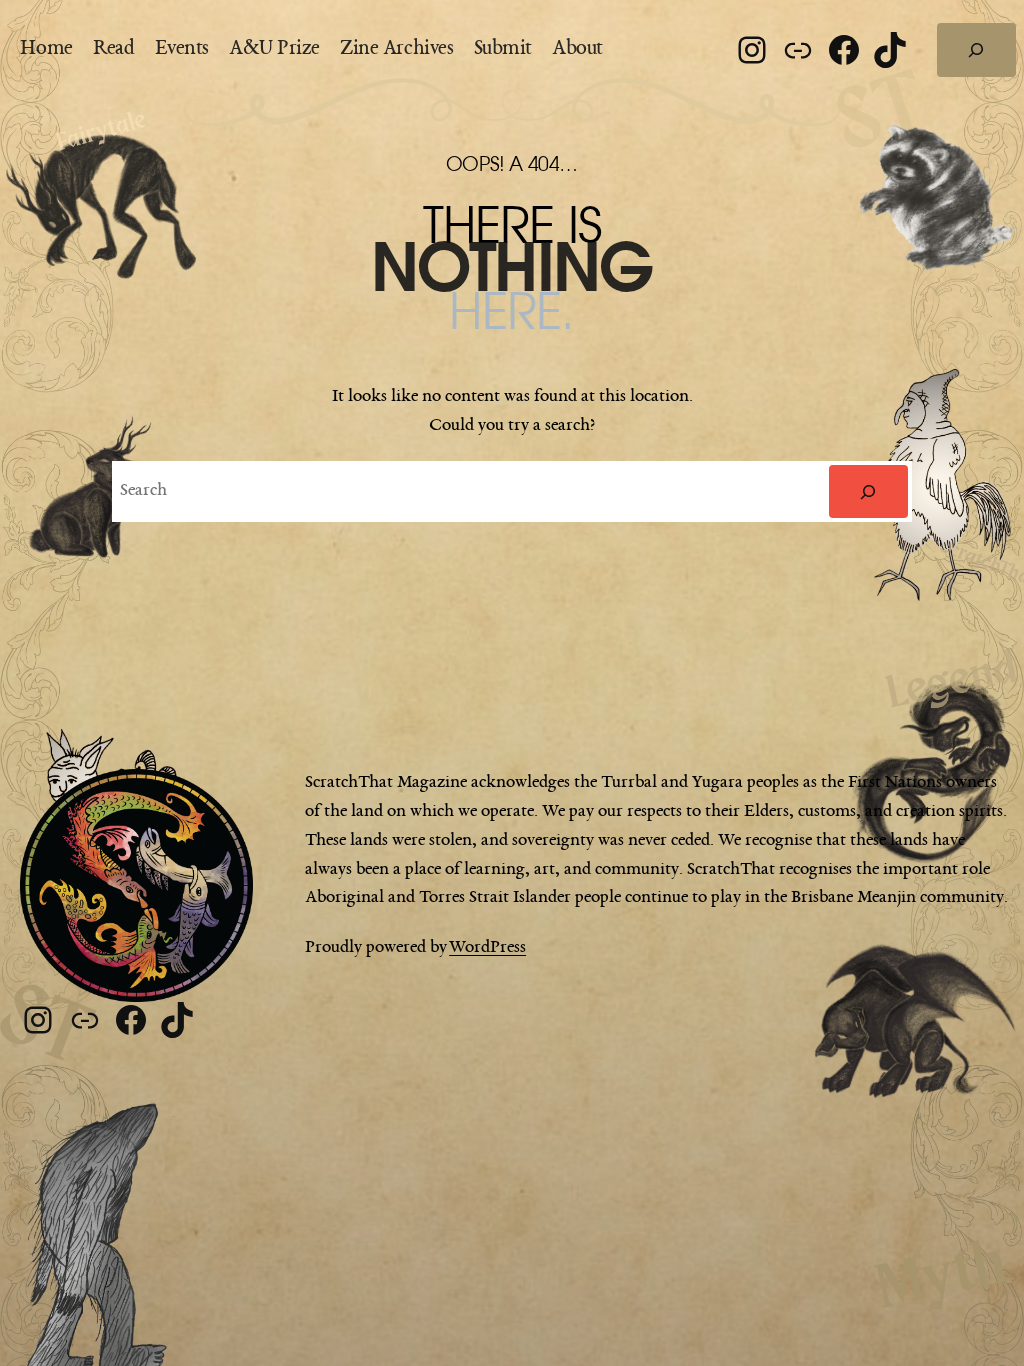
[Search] (868, 492)
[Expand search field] (976, 50)
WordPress (487, 947)
